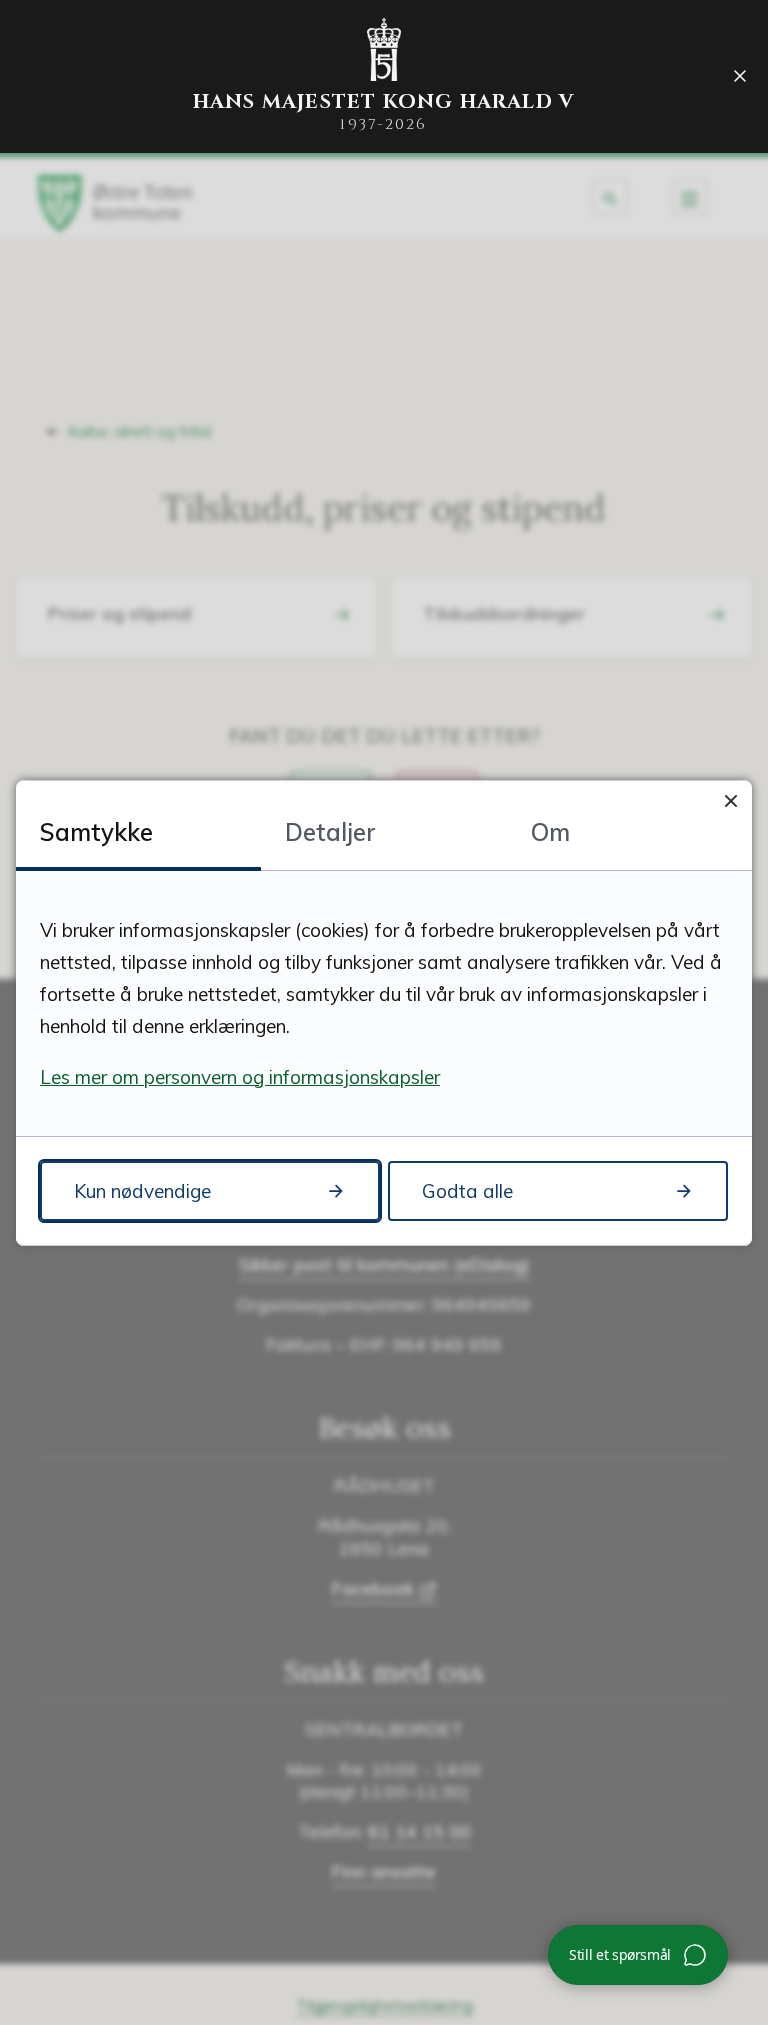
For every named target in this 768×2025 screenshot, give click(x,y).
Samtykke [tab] (96, 832)
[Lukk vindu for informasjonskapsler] (730, 801)
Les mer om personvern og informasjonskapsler (240, 1077)
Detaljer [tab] (330, 832)
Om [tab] (550, 832)
